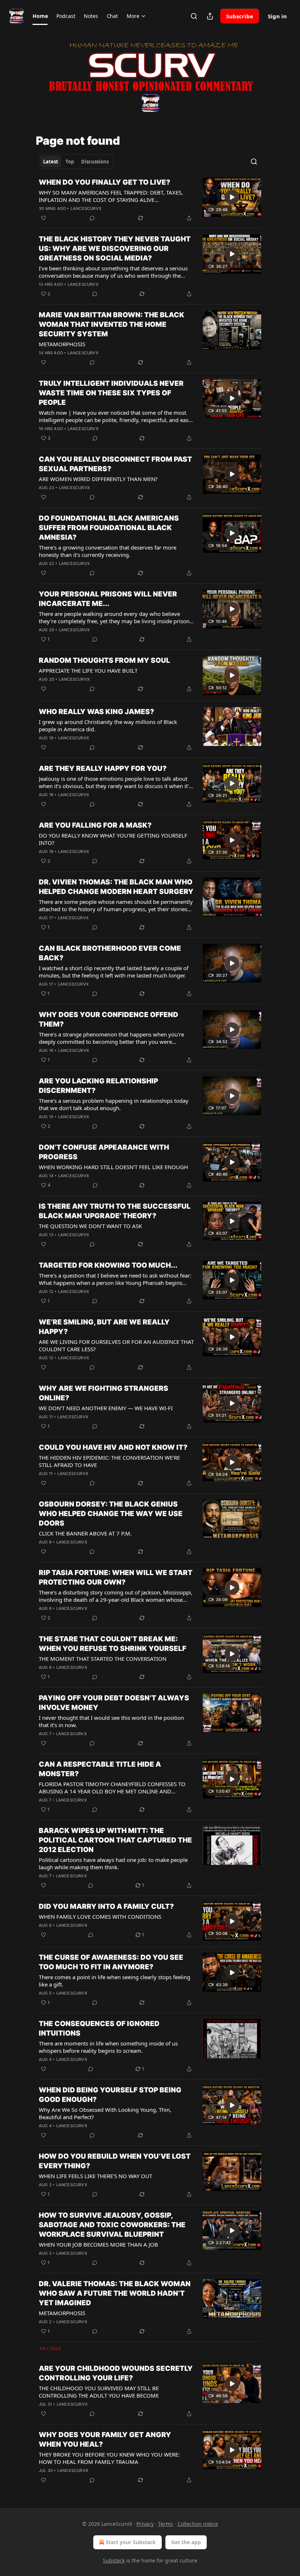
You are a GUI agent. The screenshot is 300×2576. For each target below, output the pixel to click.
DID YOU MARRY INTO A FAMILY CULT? (106, 1906)
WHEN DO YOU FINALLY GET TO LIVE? (104, 182)
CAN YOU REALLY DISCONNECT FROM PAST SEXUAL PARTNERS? (115, 464)
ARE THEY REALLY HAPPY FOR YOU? (103, 768)
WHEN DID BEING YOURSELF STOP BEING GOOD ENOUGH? (110, 2095)
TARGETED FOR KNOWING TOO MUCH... (108, 1265)
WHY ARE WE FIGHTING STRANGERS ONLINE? (104, 1393)
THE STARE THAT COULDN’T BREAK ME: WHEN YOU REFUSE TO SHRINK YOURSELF (112, 1644)
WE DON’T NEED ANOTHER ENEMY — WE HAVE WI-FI (106, 1408)
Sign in (277, 16)
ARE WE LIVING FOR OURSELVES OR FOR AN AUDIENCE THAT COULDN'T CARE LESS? (116, 1345)
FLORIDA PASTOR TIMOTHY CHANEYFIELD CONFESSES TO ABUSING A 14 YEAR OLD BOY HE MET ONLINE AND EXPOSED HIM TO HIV (112, 1788)
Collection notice (198, 2524)
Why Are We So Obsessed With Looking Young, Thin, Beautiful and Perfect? (105, 2113)
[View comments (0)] (92, 218)
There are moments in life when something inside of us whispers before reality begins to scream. (108, 2047)
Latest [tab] (51, 162)
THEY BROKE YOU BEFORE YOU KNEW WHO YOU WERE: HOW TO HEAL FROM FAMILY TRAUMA (109, 2458)
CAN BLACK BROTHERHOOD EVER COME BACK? (110, 953)
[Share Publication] (210, 16)
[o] (232, 197)
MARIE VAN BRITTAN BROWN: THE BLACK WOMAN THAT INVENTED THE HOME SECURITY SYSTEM (112, 324)
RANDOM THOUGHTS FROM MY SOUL (104, 660)
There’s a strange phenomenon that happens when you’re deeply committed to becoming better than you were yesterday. (111, 1038)
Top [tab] (70, 162)
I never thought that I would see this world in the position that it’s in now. (111, 1721)
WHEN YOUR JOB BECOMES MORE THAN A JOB (98, 2244)
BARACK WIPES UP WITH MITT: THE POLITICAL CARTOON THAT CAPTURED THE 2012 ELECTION (115, 1840)
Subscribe (240, 16)
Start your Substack (131, 2542)
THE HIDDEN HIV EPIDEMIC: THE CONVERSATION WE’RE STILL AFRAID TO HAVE (109, 1461)
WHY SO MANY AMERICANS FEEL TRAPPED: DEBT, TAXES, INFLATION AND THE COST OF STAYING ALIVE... (111, 196)
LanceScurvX (86, 208)
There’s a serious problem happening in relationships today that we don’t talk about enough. (114, 1104)
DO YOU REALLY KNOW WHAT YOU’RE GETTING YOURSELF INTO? (113, 839)
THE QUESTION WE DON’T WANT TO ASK (90, 1226)
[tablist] (76, 162)
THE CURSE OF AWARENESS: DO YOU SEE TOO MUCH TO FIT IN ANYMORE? (111, 1962)
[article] (150, 200)
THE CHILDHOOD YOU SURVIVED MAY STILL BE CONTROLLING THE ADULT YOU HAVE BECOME (99, 2392)
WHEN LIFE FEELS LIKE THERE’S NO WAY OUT (95, 2176)
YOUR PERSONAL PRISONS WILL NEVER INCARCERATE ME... (108, 599)
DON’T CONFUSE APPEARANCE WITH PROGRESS (104, 1152)
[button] (40, 16)
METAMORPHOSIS (62, 344)
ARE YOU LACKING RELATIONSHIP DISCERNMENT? (98, 1086)
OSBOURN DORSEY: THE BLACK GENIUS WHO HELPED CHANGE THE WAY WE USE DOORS (111, 1514)
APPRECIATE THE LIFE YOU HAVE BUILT (88, 670)
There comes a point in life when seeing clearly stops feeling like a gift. (115, 1981)
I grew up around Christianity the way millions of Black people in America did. (108, 725)
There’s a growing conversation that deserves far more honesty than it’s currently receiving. (108, 551)
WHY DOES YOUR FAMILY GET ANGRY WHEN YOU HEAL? (105, 2440)
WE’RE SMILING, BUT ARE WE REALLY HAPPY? (104, 1327)
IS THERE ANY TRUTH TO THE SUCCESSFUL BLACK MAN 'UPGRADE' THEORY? (115, 1211)
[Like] (44, 218)
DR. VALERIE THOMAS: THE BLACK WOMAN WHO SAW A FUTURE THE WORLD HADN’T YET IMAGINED (115, 2293)
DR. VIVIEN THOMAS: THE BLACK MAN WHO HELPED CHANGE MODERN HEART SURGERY (116, 887)
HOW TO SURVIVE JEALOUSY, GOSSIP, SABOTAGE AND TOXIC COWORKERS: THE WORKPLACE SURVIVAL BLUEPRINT (112, 2225)
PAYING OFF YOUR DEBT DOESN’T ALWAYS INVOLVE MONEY (114, 1703)
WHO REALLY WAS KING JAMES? (96, 712)
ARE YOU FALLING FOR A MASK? (95, 825)
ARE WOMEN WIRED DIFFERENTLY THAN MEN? (98, 479)
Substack (114, 2560)
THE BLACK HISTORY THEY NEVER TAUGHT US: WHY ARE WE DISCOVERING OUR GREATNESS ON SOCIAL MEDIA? (115, 249)
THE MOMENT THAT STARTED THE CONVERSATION (103, 1659)
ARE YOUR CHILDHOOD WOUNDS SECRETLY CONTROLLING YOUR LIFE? (116, 2373)
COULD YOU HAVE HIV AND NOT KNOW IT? (113, 1447)
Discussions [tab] (95, 162)
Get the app (186, 2542)
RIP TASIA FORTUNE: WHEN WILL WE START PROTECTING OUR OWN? (116, 1577)
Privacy (145, 2524)
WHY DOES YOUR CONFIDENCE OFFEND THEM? (108, 1019)
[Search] (194, 16)
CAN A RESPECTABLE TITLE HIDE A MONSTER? (100, 1769)
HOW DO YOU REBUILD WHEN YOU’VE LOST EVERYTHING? (115, 2161)
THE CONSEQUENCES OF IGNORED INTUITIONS (99, 2028)
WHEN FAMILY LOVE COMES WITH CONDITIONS (100, 1917)
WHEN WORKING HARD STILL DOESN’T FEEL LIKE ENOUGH (113, 1167)
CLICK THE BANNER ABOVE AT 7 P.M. (85, 1533)
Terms (166, 2524)
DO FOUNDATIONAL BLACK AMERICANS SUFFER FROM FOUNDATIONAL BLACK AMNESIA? (109, 528)
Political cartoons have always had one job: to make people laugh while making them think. (113, 1863)
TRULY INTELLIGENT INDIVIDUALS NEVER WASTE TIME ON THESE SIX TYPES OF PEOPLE (111, 393)
